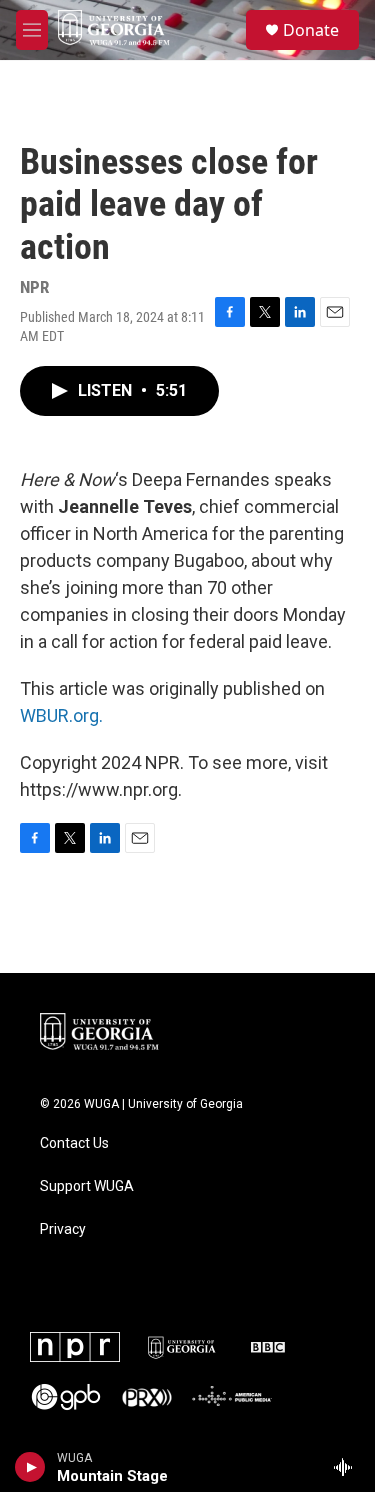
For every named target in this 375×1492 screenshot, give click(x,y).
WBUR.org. (61, 715)
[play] (30, 1467)
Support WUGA (87, 1186)
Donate (311, 30)
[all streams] (348, 1467)
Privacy (63, 1229)
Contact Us (74, 1143)
